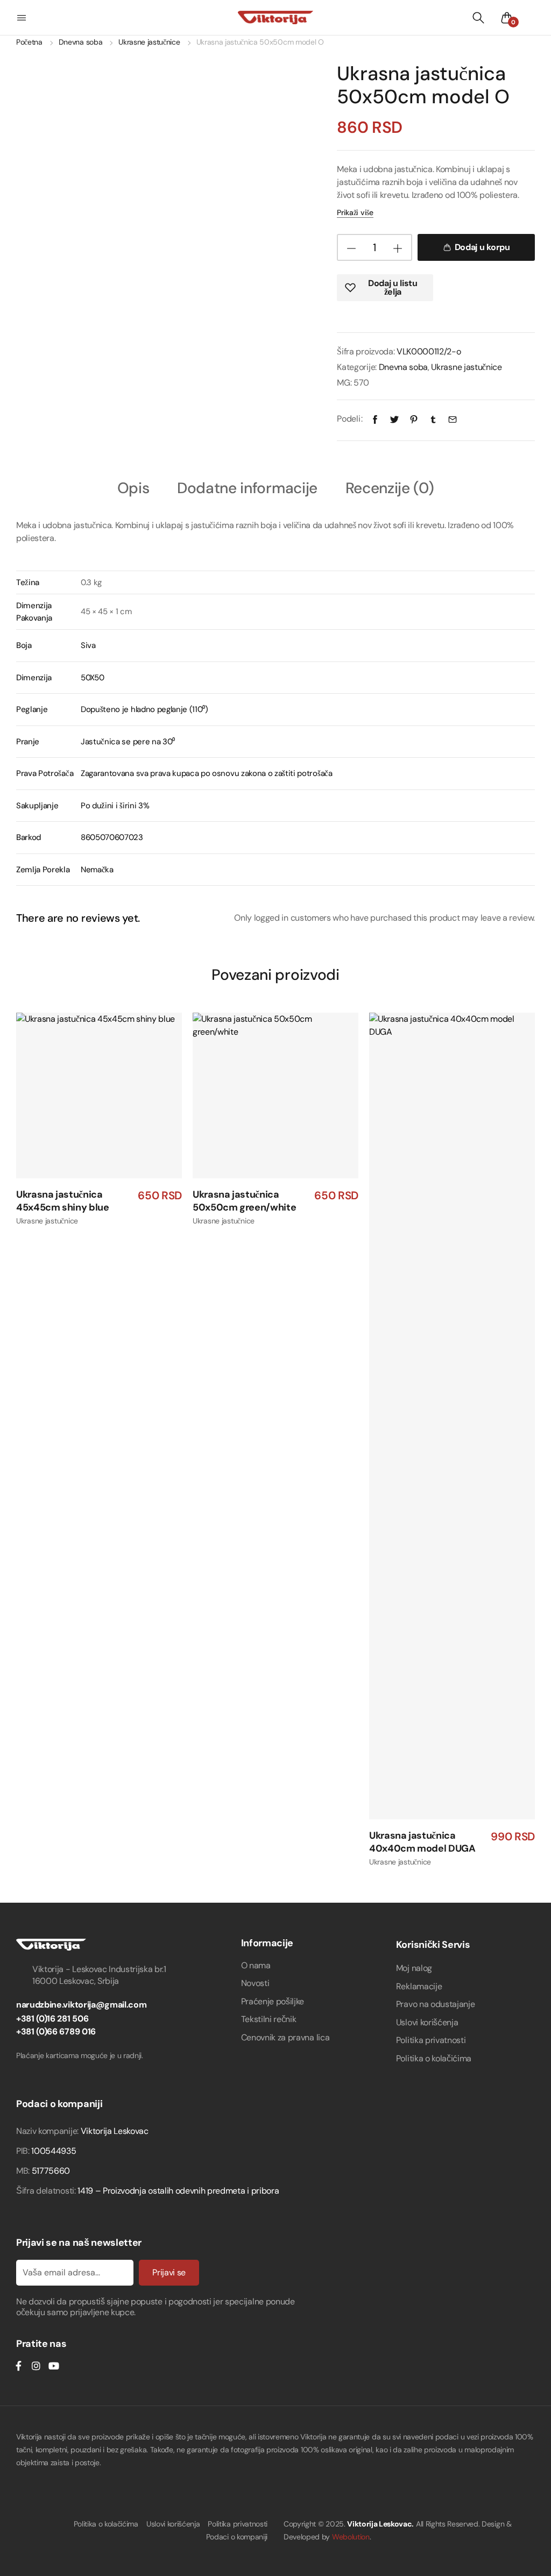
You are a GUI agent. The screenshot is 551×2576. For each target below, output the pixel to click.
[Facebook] (375, 419)
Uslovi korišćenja (427, 2022)
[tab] (133, 488)
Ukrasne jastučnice (149, 42)
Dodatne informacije (247, 489)
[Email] (453, 419)
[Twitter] (394, 419)
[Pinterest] (414, 419)
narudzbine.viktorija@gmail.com (81, 2005)
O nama (256, 1965)
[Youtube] (53, 2366)
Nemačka (97, 870)
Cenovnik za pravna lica (285, 2037)
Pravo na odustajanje (436, 2004)
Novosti (255, 1983)
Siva (88, 645)
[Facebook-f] (18, 2366)
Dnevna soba (80, 42)
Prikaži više (355, 212)
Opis (133, 489)
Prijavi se (169, 2272)
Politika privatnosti (431, 2040)
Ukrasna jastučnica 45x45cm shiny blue (63, 1201)
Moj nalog (414, 1968)
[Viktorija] (275, 17)
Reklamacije (419, 1986)
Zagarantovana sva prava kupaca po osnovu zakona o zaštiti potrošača (207, 773)
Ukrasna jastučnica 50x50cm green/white (244, 1201)
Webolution (351, 2537)
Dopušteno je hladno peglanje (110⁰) (144, 709)
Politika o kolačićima (434, 2058)
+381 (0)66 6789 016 (56, 2031)
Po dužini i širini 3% (115, 806)
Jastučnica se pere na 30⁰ (128, 742)
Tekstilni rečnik (269, 2019)
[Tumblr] (433, 419)
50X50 (92, 678)
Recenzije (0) (390, 489)
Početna (29, 42)
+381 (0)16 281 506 (52, 2019)
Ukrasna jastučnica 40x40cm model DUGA (422, 1842)
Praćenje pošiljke (273, 2001)
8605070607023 (112, 837)
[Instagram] (36, 2366)
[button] (23, 18)
